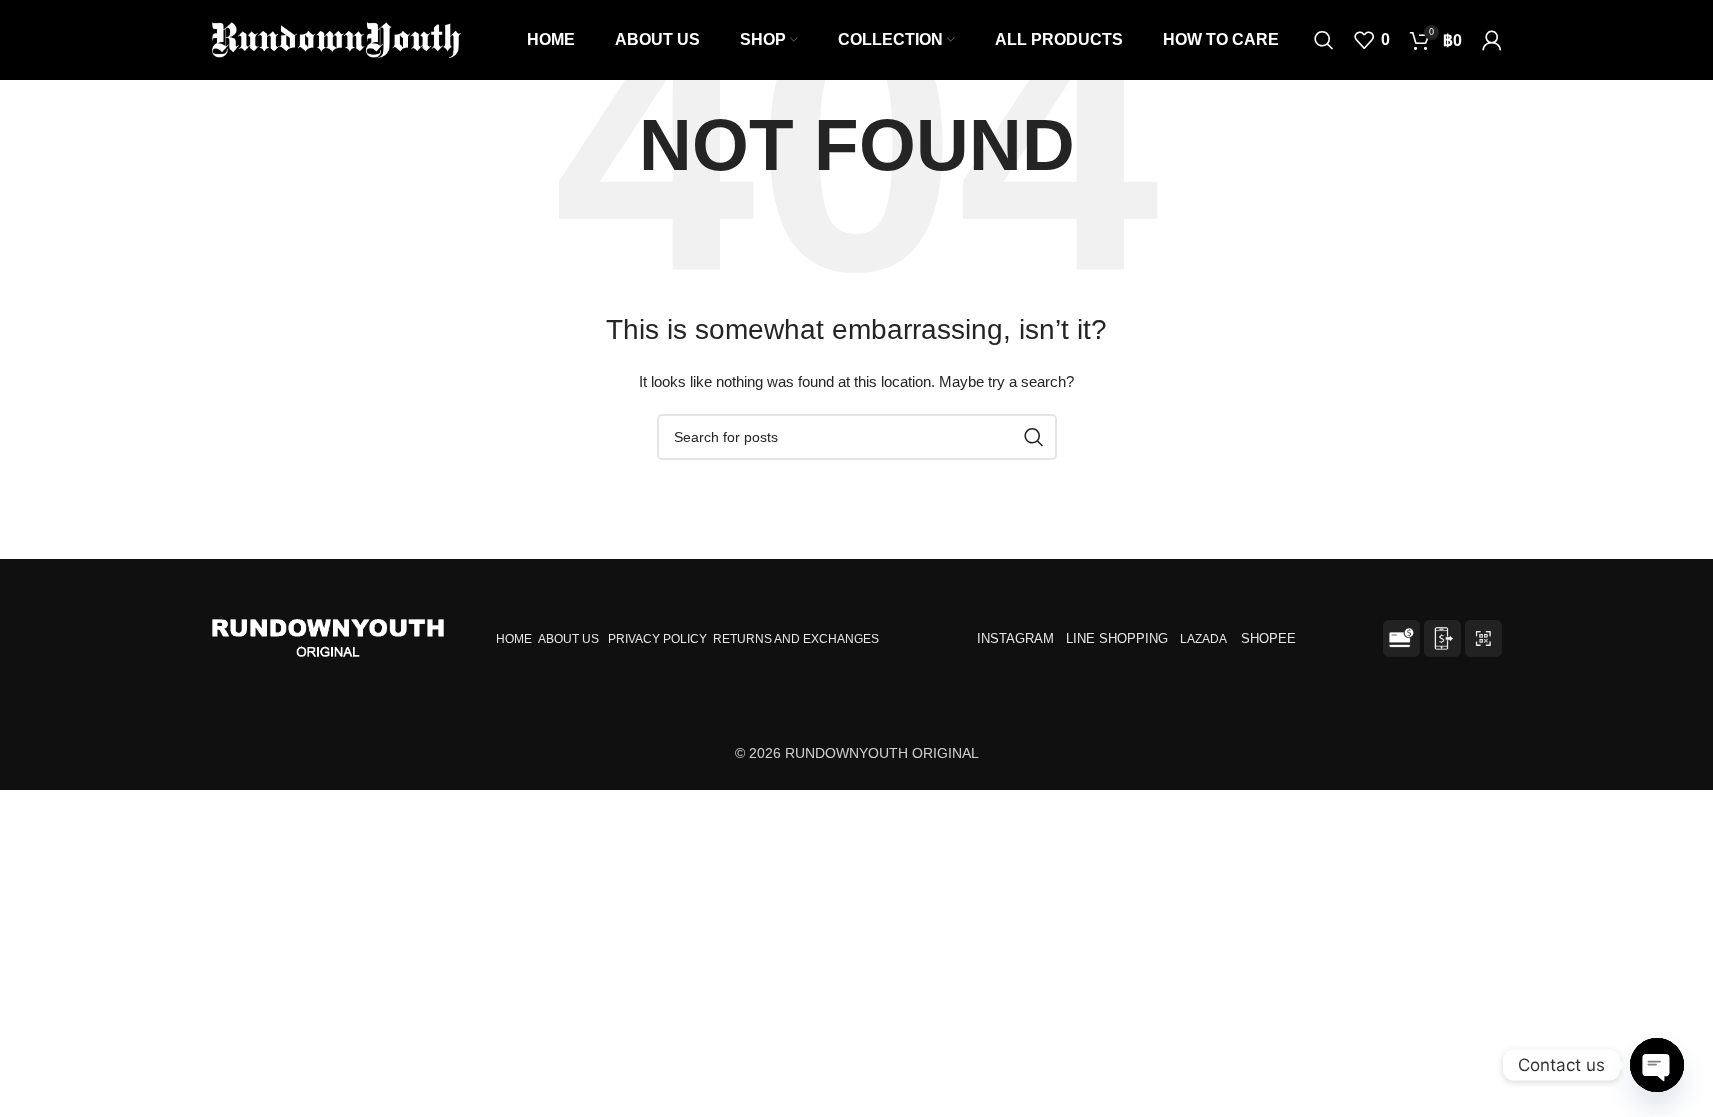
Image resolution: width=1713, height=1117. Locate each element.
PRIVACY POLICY (657, 639)
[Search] (1324, 40)
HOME (514, 639)
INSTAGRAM (1015, 638)
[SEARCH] (1034, 437)
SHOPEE (1270, 638)
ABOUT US (568, 639)
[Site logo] (337, 39)
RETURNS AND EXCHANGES (796, 639)
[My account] (1492, 40)
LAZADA (1204, 639)
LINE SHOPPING (1121, 638)
